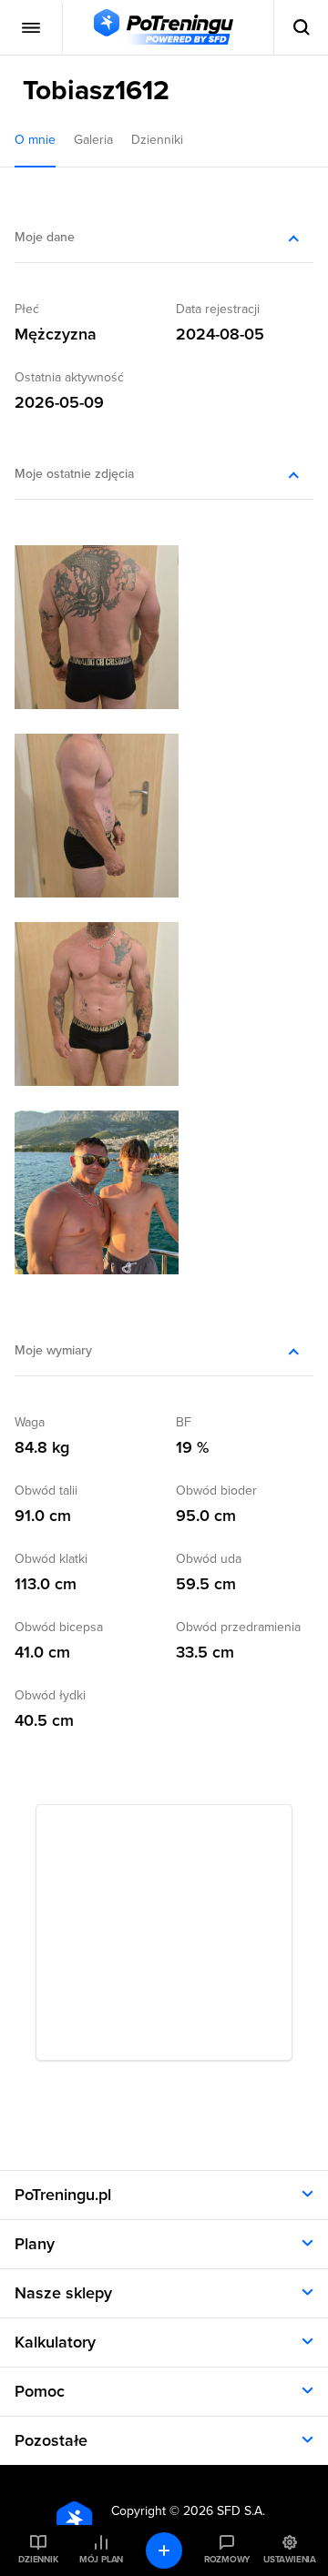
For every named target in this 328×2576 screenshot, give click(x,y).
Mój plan (101, 2560)
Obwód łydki (50, 1695)
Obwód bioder (216, 1491)
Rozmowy (227, 2560)
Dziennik (38, 2560)
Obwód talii (46, 1491)
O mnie (35, 140)
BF (184, 1422)
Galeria (93, 140)
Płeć (27, 309)
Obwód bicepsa (59, 1627)
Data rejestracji (218, 309)
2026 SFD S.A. (224, 2511)
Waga (30, 1422)
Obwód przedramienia (238, 1627)
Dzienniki (157, 140)
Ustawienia (290, 2560)
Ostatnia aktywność (69, 377)
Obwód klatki (51, 1559)
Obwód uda (209, 1559)
